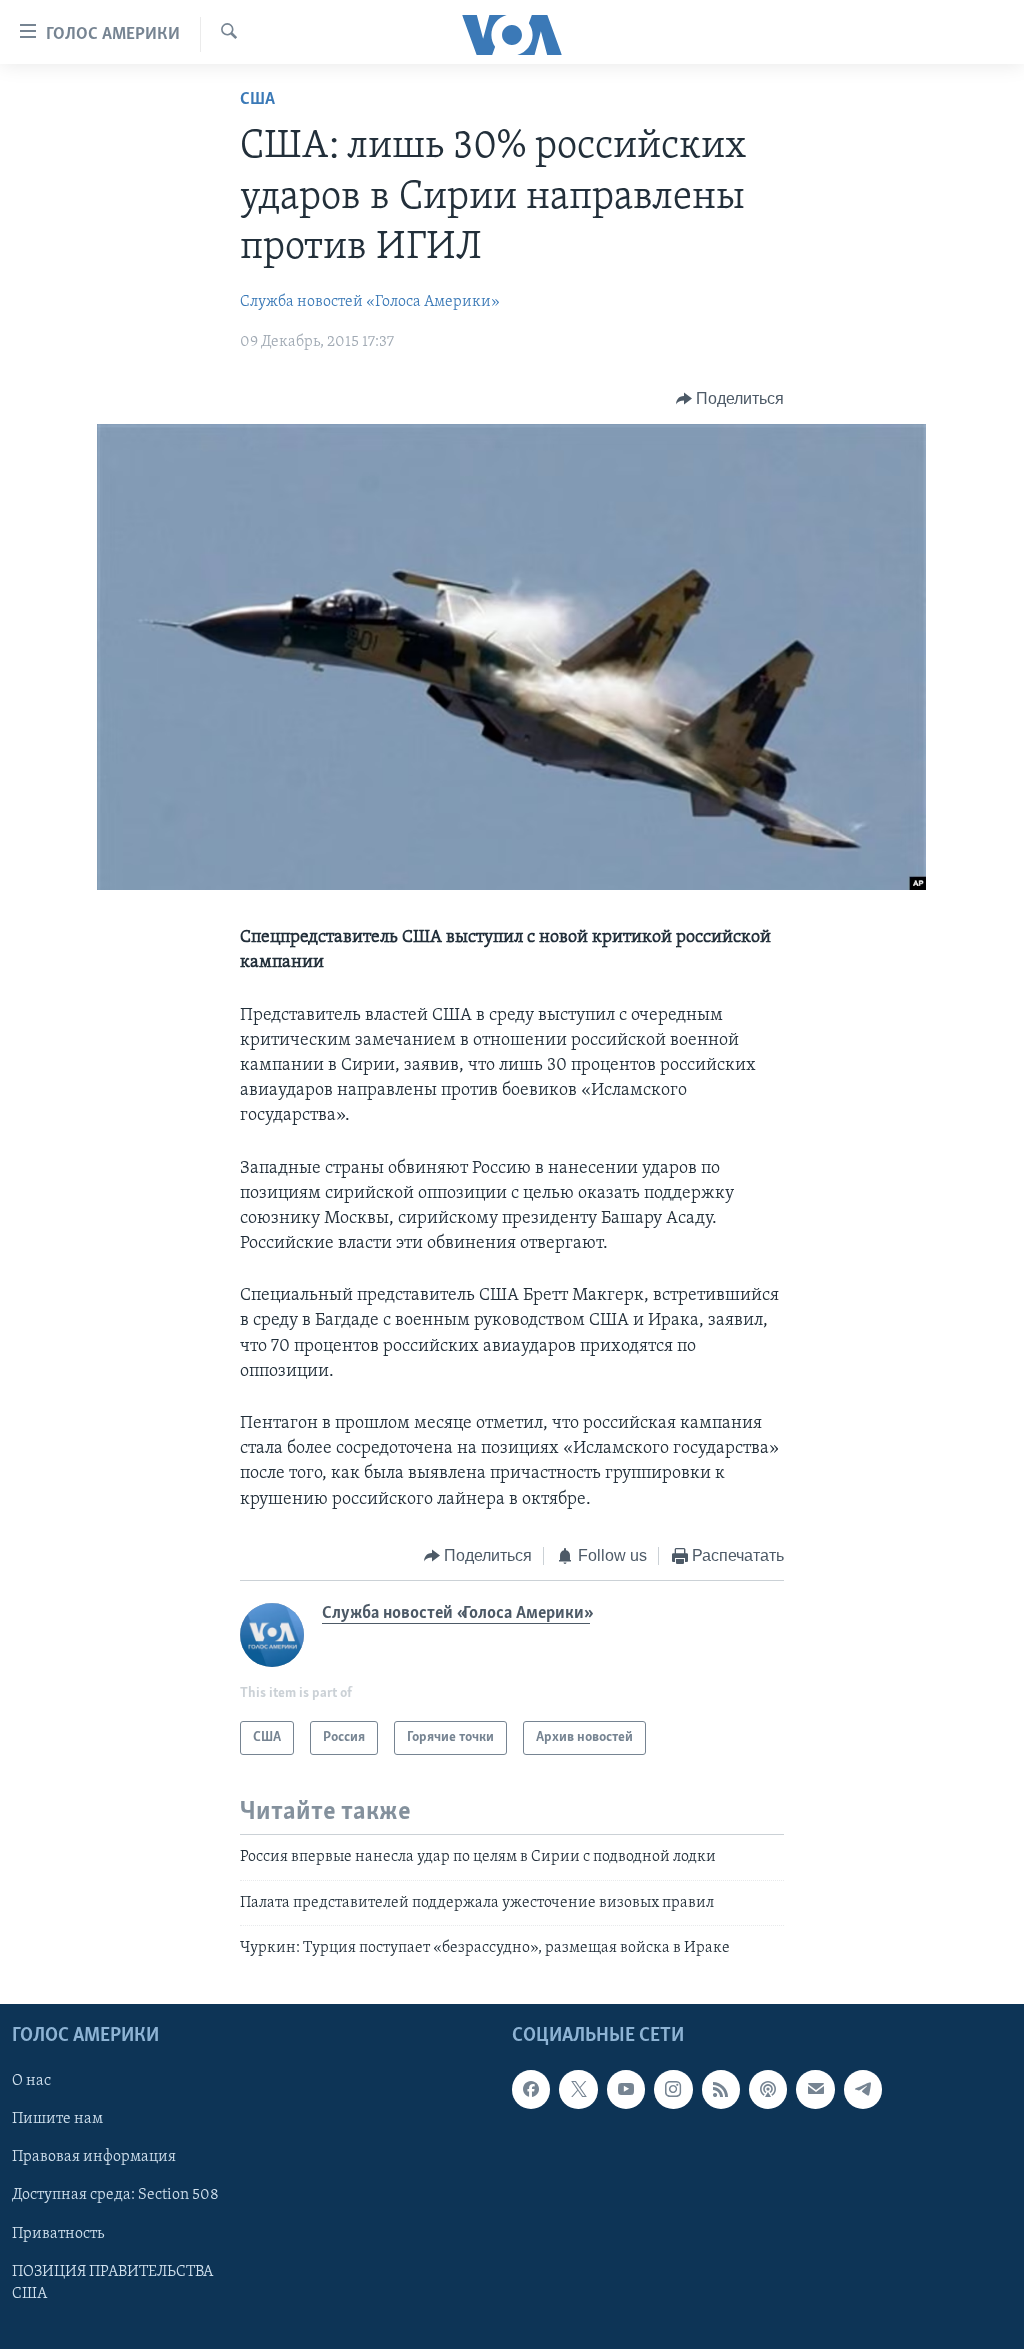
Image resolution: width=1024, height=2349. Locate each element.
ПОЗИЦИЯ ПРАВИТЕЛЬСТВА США (112, 2283)
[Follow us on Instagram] (673, 2090)
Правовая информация (94, 2158)
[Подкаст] (768, 2090)
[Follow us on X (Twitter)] (578, 2090)
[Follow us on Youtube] (626, 2090)
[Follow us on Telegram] (863, 2090)
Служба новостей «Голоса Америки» (370, 302)
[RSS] (721, 2090)
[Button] (730, 399)
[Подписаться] (815, 2090)
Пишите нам (57, 2120)
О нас (31, 2082)
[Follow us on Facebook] (531, 2090)
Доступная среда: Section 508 (115, 2196)
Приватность (58, 2234)
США (257, 100)
